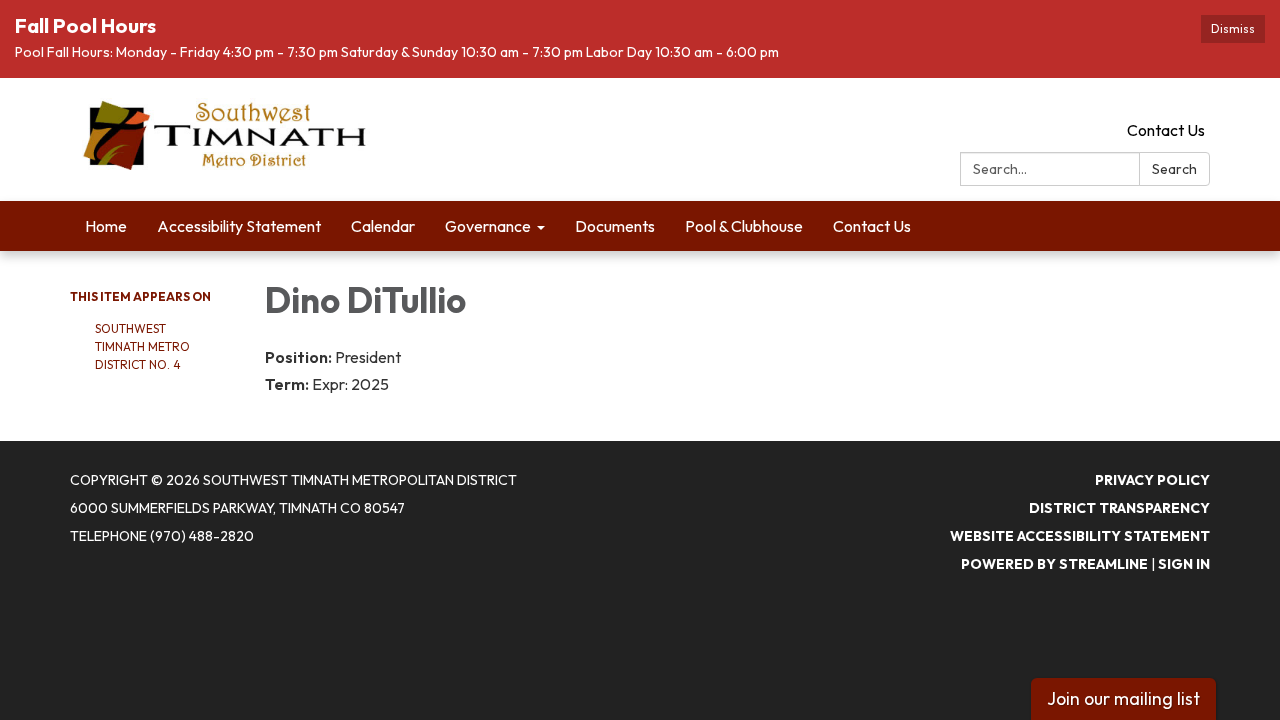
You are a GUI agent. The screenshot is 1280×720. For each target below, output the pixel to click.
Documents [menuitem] (615, 226)
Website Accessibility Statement (1080, 536)
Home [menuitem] (106, 226)
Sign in (1184, 564)
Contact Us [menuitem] (872, 226)
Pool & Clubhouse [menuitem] (744, 226)
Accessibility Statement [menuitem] (239, 226)
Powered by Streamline (1054, 564)
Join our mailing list (1123, 698)
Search (1174, 169)
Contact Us (1166, 130)
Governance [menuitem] (488, 226)
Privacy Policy (1152, 480)
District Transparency (1119, 508)
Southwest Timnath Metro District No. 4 (142, 346)
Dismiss (1233, 28)
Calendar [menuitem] (383, 226)
